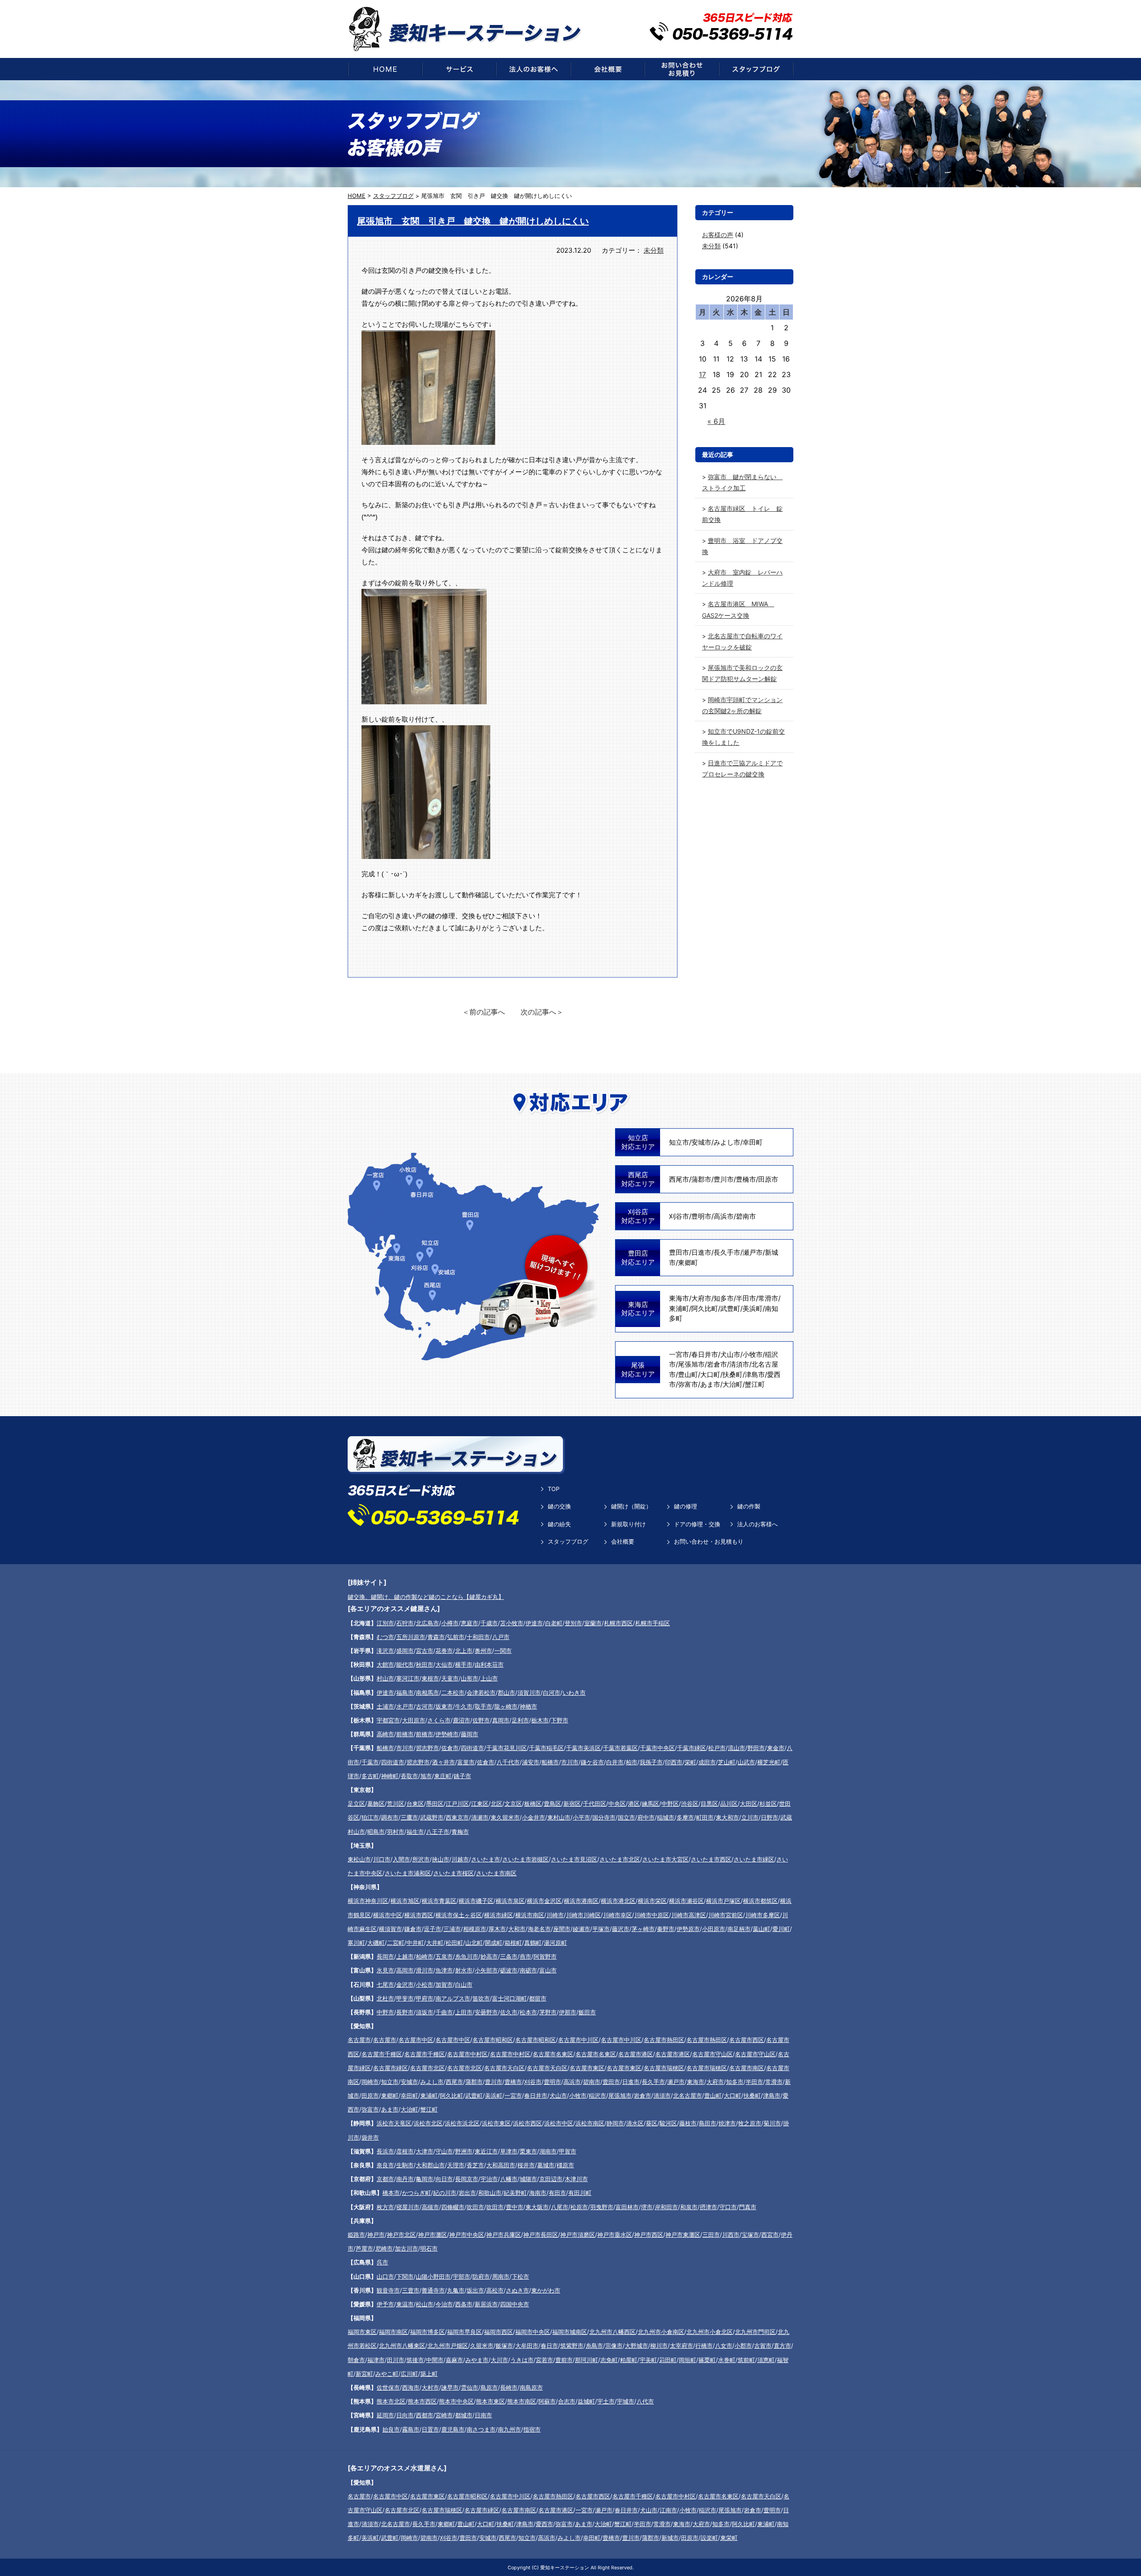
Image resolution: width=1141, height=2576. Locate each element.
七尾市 (385, 1984)
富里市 (466, 1762)
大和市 (517, 1929)
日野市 (770, 1817)
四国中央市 (515, 2304)
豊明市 (701, 1216)
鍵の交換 (559, 1506)
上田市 (464, 2012)
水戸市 (405, 1706)
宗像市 (614, 2346)
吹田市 (475, 2207)
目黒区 (709, 1804)
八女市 (724, 2346)
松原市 (579, 2207)
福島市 (405, 1693)
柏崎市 (425, 1956)
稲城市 (666, 1817)
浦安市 (531, 1762)
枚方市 (385, 2207)
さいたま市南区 (496, 1873)
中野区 (670, 1804)
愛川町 (781, 1929)
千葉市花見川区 (507, 1748)
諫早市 (450, 2387)
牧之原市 (750, 2123)
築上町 (429, 2374)
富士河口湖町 (509, 1998)
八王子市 (438, 1832)
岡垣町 (687, 2360)
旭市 (426, 1776)
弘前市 (456, 1637)
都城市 (464, 2415)
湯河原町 (555, 1943)
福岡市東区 (362, 2332)
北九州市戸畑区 (448, 2346)
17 (702, 374)
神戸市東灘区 (683, 2235)
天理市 (456, 2165)
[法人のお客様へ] (533, 69)
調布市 (390, 1817)
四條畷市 (453, 2207)
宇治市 (489, 2179)
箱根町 (513, 1943)
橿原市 (565, 2165)
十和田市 (478, 1637)
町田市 (705, 1817)
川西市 (731, 2235)
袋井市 (370, 2137)
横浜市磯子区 (476, 1901)
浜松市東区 (496, 2123)
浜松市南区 (590, 2123)
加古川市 (406, 2248)
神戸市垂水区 (615, 2235)
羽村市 (396, 1832)
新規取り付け (628, 1524)
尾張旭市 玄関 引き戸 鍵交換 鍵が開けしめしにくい (473, 221)
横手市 (464, 1664)
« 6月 (716, 421)
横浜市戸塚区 (723, 1901)
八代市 (645, 2401)
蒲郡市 (701, 1179)
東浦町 (679, 1309)
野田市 (756, 1748)
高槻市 (430, 2207)
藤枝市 (688, 2123)
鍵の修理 (685, 1506)
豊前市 (564, 2360)
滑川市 (425, 1970)
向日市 (444, 2179)
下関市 (405, 2276)
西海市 (411, 2387)
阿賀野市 (545, 1956)
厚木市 (497, 1929)
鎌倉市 (413, 1929)
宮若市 (544, 2360)
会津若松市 (481, 1693)
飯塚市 (504, 2346)
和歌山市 (490, 2193)
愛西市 (544, 2524)
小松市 (425, 1984)
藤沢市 (621, 1929)
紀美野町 (515, 2193)
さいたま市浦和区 (408, 1873)
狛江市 (370, 1817)
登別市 (573, 1623)
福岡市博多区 (427, 2332)
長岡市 (385, 1956)
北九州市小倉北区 (710, 2332)
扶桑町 (733, 1374)
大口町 (710, 1374)
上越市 (405, 1956)
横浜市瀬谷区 (686, 1901)
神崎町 (390, 1776)
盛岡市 (405, 1651)
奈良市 (385, 2165)
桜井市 (526, 2165)
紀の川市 (445, 2193)
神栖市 (528, 1706)
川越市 (460, 1859)
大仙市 (444, 1664)
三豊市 (411, 2290)
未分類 (654, 250)
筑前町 (746, 2360)
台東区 (415, 1804)
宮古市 (425, 1651)
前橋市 (405, 1734)
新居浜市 (486, 2304)
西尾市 (679, 1179)
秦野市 (666, 1929)
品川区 (729, 1804)
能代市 (405, 1664)
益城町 (586, 2401)
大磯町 (376, 1943)
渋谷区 (690, 1804)
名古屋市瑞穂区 (664, 2068)
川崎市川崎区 (583, 1915)
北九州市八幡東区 (402, 2346)
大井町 (435, 1943)
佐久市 (509, 2012)
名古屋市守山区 (712, 2054)
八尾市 (560, 2207)
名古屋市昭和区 (493, 2040)
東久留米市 (505, 1817)
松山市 (425, 2304)
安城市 (701, 1142)
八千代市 (508, 1762)
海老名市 (539, 1929)
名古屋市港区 (636, 2054)
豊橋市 (746, 1179)
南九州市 (509, 2429)
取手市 (483, 1706)
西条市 (464, 2304)
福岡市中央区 (533, 2332)
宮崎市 (444, 2415)
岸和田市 (666, 2207)
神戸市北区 (401, 2235)
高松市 (495, 2290)
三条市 (509, 1956)
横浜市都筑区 (760, 1901)
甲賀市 (568, 2151)
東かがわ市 (546, 2290)
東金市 (776, 1748)
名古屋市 (359, 2040)
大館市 (385, 1664)
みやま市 (477, 2360)
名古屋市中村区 (467, 2054)
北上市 (464, 1651)
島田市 (708, 2123)
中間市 (435, 2360)
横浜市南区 (530, 1915)
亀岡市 (425, 2179)
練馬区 (651, 1804)
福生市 (415, 1832)
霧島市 (411, 2429)
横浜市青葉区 (439, 1901)
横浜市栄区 (652, 1901)
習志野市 (427, 1748)
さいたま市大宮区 (665, 1859)
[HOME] (385, 69)
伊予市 (385, 2304)
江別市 (385, 1623)
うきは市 (522, 2360)
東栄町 (729, 2538)
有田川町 (580, 2193)
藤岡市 (470, 1734)
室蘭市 (593, 1623)
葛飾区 (376, 1804)
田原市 (768, 1179)
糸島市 (594, 2346)
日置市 (430, 2429)
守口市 (728, 2207)
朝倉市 (356, 2360)
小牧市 (753, 1354)
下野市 (560, 1720)
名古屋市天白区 (504, 2068)
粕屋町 (629, 2360)
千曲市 (444, 2012)
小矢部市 (486, 1970)
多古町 (370, 1776)
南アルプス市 (453, 1998)
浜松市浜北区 (462, 2123)
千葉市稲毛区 (546, 1748)
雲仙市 (470, 2387)
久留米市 (482, 2346)
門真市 (748, 2207)
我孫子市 (651, 1762)
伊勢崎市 (447, 1734)
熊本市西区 (422, 2401)
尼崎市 (384, 2248)
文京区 (513, 1804)
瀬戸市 (753, 1252)
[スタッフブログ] (756, 69)
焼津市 (727, 2123)
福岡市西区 (499, 2332)
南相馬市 (427, 1693)
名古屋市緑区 (390, 2068)
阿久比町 (705, 1309)
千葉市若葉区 (620, 1748)
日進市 (701, 1252)
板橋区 (533, 1804)
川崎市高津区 (689, 1915)
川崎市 (555, 1915)
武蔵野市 (432, 1817)
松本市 (528, 2012)
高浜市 (724, 1216)
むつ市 (385, 1637)
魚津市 (444, 1970)
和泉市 (689, 2207)
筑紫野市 (572, 2346)
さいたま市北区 (620, 1859)
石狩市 (405, 1623)
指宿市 (532, 2429)
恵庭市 (470, 1623)
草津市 (509, 2151)
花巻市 (444, 1651)
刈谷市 (679, 1216)
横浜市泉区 (510, 1901)
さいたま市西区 (711, 1859)
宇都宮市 (388, 1720)
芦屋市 (364, 2248)
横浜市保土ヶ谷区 (459, 1915)
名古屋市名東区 (553, 2054)
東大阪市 (537, 2207)
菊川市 (772, 2123)
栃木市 (540, 1720)
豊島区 (552, 1804)
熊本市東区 (490, 2401)
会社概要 (623, 1541)
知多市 (724, 1298)
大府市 (701, 1298)
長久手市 (727, 1252)
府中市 (646, 1817)
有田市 (557, 2193)
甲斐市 (405, 1998)
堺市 (647, 2207)
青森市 (436, 1637)
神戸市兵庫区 (504, 2235)
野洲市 (464, 2151)
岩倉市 (717, 1364)
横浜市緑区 (499, 1915)
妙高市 (489, 1956)
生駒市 (405, 2165)
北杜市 (385, 1998)
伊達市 (534, 1623)
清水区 (635, 2123)
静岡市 (615, 2123)
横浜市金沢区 (544, 1901)
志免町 (609, 2360)
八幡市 (509, 2179)
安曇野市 (486, 2012)
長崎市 (509, 2387)
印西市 (674, 1762)
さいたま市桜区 (454, 1873)
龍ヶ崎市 (506, 1706)
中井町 (415, 1943)
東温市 (405, 2304)
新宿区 (572, 1804)
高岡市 (405, 1970)
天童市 (450, 1678)
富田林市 (627, 2207)
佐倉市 (450, 1748)
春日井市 (705, 1354)
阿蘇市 (547, 2401)
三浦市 (452, 1929)
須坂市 (425, 2012)
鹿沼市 (462, 1720)
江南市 (668, 2510)
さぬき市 (517, 2290)
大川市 (499, 2360)
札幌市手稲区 (653, 1623)
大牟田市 (527, 2346)
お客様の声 (718, 235)
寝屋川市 (408, 2207)
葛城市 (546, 2165)
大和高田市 (501, 2165)
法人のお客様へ (757, 1524)
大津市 (425, 2151)
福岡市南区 (393, 2332)
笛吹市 (481, 1998)
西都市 (425, 2415)
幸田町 (753, 1142)
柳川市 (659, 2346)
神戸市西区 (649, 2235)
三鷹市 (409, 1817)
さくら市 (439, 1720)
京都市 (385, 2179)
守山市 (444, 2151)
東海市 (679, 1298)
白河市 (552, 1693)
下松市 (520, 2276)
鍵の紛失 (559, 1524)
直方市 (782, 2346)
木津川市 (576, 2179)
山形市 (470, 1678)
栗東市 (528, 2151)
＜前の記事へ (484, 1012)
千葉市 (370, 1762)
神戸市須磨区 (578, 2235)
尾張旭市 (691, 1364)
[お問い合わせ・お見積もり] (682, 69)
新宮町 (364, 2374)
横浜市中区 (388, 1915)
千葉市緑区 (692, 1748)
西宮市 (770, 2235)
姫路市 (356, 2235)
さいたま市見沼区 (574, 1859)
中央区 (617, 1804)
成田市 (707, 1762)
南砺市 (528, 1970)
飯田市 (587, 2012)
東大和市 (727, 1817)
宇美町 (648, 2360)
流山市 (737, 1748)
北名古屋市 (687, 2095)
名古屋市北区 (427, 2068)
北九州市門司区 (755, 2332)
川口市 (382, 1859)
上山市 (489, 1678)
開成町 (494, 1943)
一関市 (503, 1651)
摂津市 (708, 2207)
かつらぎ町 (417, 2193)
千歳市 (489, 1623)
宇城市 (626, 2401)
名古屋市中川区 (578, 2040)
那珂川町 (587, 2360)
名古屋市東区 (587, 2068)
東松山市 (359, 1859)
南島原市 (531, 2387)
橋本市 (391, 2193)
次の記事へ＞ (542, 1012)
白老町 (554, 1623)
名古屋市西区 (747, 2040)
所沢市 (421, 1859)
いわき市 (574, 1693)
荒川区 (396, 1804)
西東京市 (457, 1817)
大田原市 (414, 1720)
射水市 (464, 1970)
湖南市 (548, 2151)
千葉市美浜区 (583, 1748)
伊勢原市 (688, 1929)
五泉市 (444, 1956)
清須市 (739, 1364)
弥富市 (688, 1384)
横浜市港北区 (618, 1901)
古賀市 (763, 2346)
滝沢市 (385, 1651)
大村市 (430, 2387)
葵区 (652, 2123)
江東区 (480, 1804)
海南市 (538, 2193)
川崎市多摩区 (763, 1915)
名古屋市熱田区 (664, 2040)
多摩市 (685, 1817)
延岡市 (385, 2415)
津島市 (755, 1374)
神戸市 (376, 2235)
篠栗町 (707, 2360)
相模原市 (475, 1929)
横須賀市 (390, 1929)
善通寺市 (433, 2290)
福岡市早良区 (464, 2332)
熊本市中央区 (456, 2401)
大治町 (733, 1384)
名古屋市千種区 (382, 2054)
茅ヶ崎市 (643, 1929)
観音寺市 (388, 2290)
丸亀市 (456, 2290)
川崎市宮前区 (726, 1915)
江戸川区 (457, 1804)
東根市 (430, 1678)
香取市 (409, 1776)
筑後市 (415, 2360)
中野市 (385, 2012)
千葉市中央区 (657, 1748)
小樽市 (450, 1623)
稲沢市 (597, 2095)
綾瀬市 (581, 1929)
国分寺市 (604, 1817)
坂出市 (475, 2290)
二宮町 (396, 1943)
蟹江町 (755, 1384)
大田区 (749, 1804)
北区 (497, 1804)
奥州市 (483, 1651)
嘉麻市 (454, 2360)
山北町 (474, 1943)
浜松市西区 (527, 2123)
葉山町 (761, 1929)
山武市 (746, 1762)
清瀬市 (480, 1817)
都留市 (538, 1998)
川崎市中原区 (652, 1915)
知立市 (679, 1142)
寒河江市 (408, 1678)
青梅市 (460, 1832)
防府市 (481, 2276)
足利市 (520, 1720)
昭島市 (376, 1832)
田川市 (396, 2360)
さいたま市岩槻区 (525, 1859)
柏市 (632, 1762)
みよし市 (727, 1142)
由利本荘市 (489, 1664)
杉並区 (768, 1804)
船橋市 (385, 1748)
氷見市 (385, 1970)
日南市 (483, 2415)
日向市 (405, 2415)
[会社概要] (607, 69)
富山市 (548, 1970)
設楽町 (709, 2538)
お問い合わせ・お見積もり (709, 1541)
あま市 (710, 1384)
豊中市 (515, 2207)
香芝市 (475, 2165)
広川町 (409, 2374)
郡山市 (507, 1693)
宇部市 (462, 2276)
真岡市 (501, 1720)
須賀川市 (529, 1693)
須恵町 (766, 2360)
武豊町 (730, 1309)
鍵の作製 (749, 1506)
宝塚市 (750, 2235)
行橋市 (704, 2346)
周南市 (501, 2276)
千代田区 (595, 1804)
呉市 (382, 2262)
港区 (634, 1804)
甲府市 (425, 1998)
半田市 (746, 1298)
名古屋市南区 (747, 2068)
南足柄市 (739, 1929)
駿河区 (668, 2123)
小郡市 (743, 2346)
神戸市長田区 (541, 2235)
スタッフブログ (568, 1541)
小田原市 (714, 1929)
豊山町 (688, 1374)
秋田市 (425, 1664)
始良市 (391, 2429)
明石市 (429, 2248)
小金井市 (534, 1817)
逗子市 (433, 1929)
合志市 (567, 2401)
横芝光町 (769, 1762)
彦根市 (405, 2151)
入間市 (401, 1859)
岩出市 (467, 2193)
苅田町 (668, 2360)
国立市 (626, 1817)
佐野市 (481, 1720)
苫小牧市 (512, 1623)
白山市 (464, 1984)
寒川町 (356, 1943)
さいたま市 (486, 1859)
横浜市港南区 (581, 1901)
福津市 (376, 2360)
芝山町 (727, 1762)
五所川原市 (411, 1637)
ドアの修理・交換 (697, 1524)
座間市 (562, 1929)
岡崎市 (370, 2082)
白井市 (615, 1762)
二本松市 (453, 1693)
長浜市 (385, 2151)
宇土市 (606, 2401)
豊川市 (724, 1179)
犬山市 (730, 1354)
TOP (554, 1489)
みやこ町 (387, 2374)
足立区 (356, 1804)
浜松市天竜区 (394, 2123)
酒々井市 (443, 1762)
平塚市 (601, 1929)
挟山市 (441, 1859)
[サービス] (459, 69)
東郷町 (688, 1263)
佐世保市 (388, 2387)
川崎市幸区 (618, 1915)
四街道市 (472, 1748)
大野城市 (636, 2346)
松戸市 (717, 1748)
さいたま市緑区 (754, 1859)
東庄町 (443, 1776)
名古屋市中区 (416, 2040)
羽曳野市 (602, 2207)
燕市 (525, 1956)
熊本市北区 (391, 2401)
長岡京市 (467, 2179)
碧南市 (746, 1216)
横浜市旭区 (405, 1901)
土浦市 (385, 1706)
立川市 (750, 1817)
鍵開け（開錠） (631, 1506)
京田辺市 (551, 2179)
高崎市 (385, 1734)
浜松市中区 (559, 2123)
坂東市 (444, 1706)
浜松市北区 (428, 2123)
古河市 (425, 1706)
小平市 (581, 1817)
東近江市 (486, 2151)
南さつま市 (481, 2429)
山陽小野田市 (433, 2276)
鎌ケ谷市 (592, 1762)
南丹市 (405, 2179)
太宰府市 (681, 2346)
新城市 (670, 2538)
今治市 (444, 2304)
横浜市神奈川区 (368, 1901)
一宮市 (679, 1354)
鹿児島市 (453, 2429)
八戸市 (501, 1637)
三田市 (711, 2235)
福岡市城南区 (570, 2332)
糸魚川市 (467, 1956)
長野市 (405, 2012)
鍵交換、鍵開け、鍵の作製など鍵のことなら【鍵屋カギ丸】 (426, 1597)
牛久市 (464, 1706)
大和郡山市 (430, 2165)
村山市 (385, 1678)
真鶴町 (533, 1943)
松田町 (454, 1943)
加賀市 (444, 1984)
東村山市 (559, 1817)
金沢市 (405, 1984)
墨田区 (435, 1804)
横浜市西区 (419, 1915)
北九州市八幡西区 (612, 2332)
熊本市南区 (522, 2401)
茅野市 (548, 2012)
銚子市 (462, 1776)
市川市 (405, 1748)
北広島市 (427, 1623)
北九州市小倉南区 (661, 2332)
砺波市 (509, 1970)
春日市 (549, 2346)
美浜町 (753, 1309)
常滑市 (768, 1298)
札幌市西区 (618, 1623)
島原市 (489, 2387)
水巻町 (727, 2360)
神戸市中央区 (467, 2235)
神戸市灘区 (433, 2235)
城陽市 (528, 2179)
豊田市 (679, 1252)
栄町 (690, 1762)
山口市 (385, 2276)
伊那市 (568, 2012)
